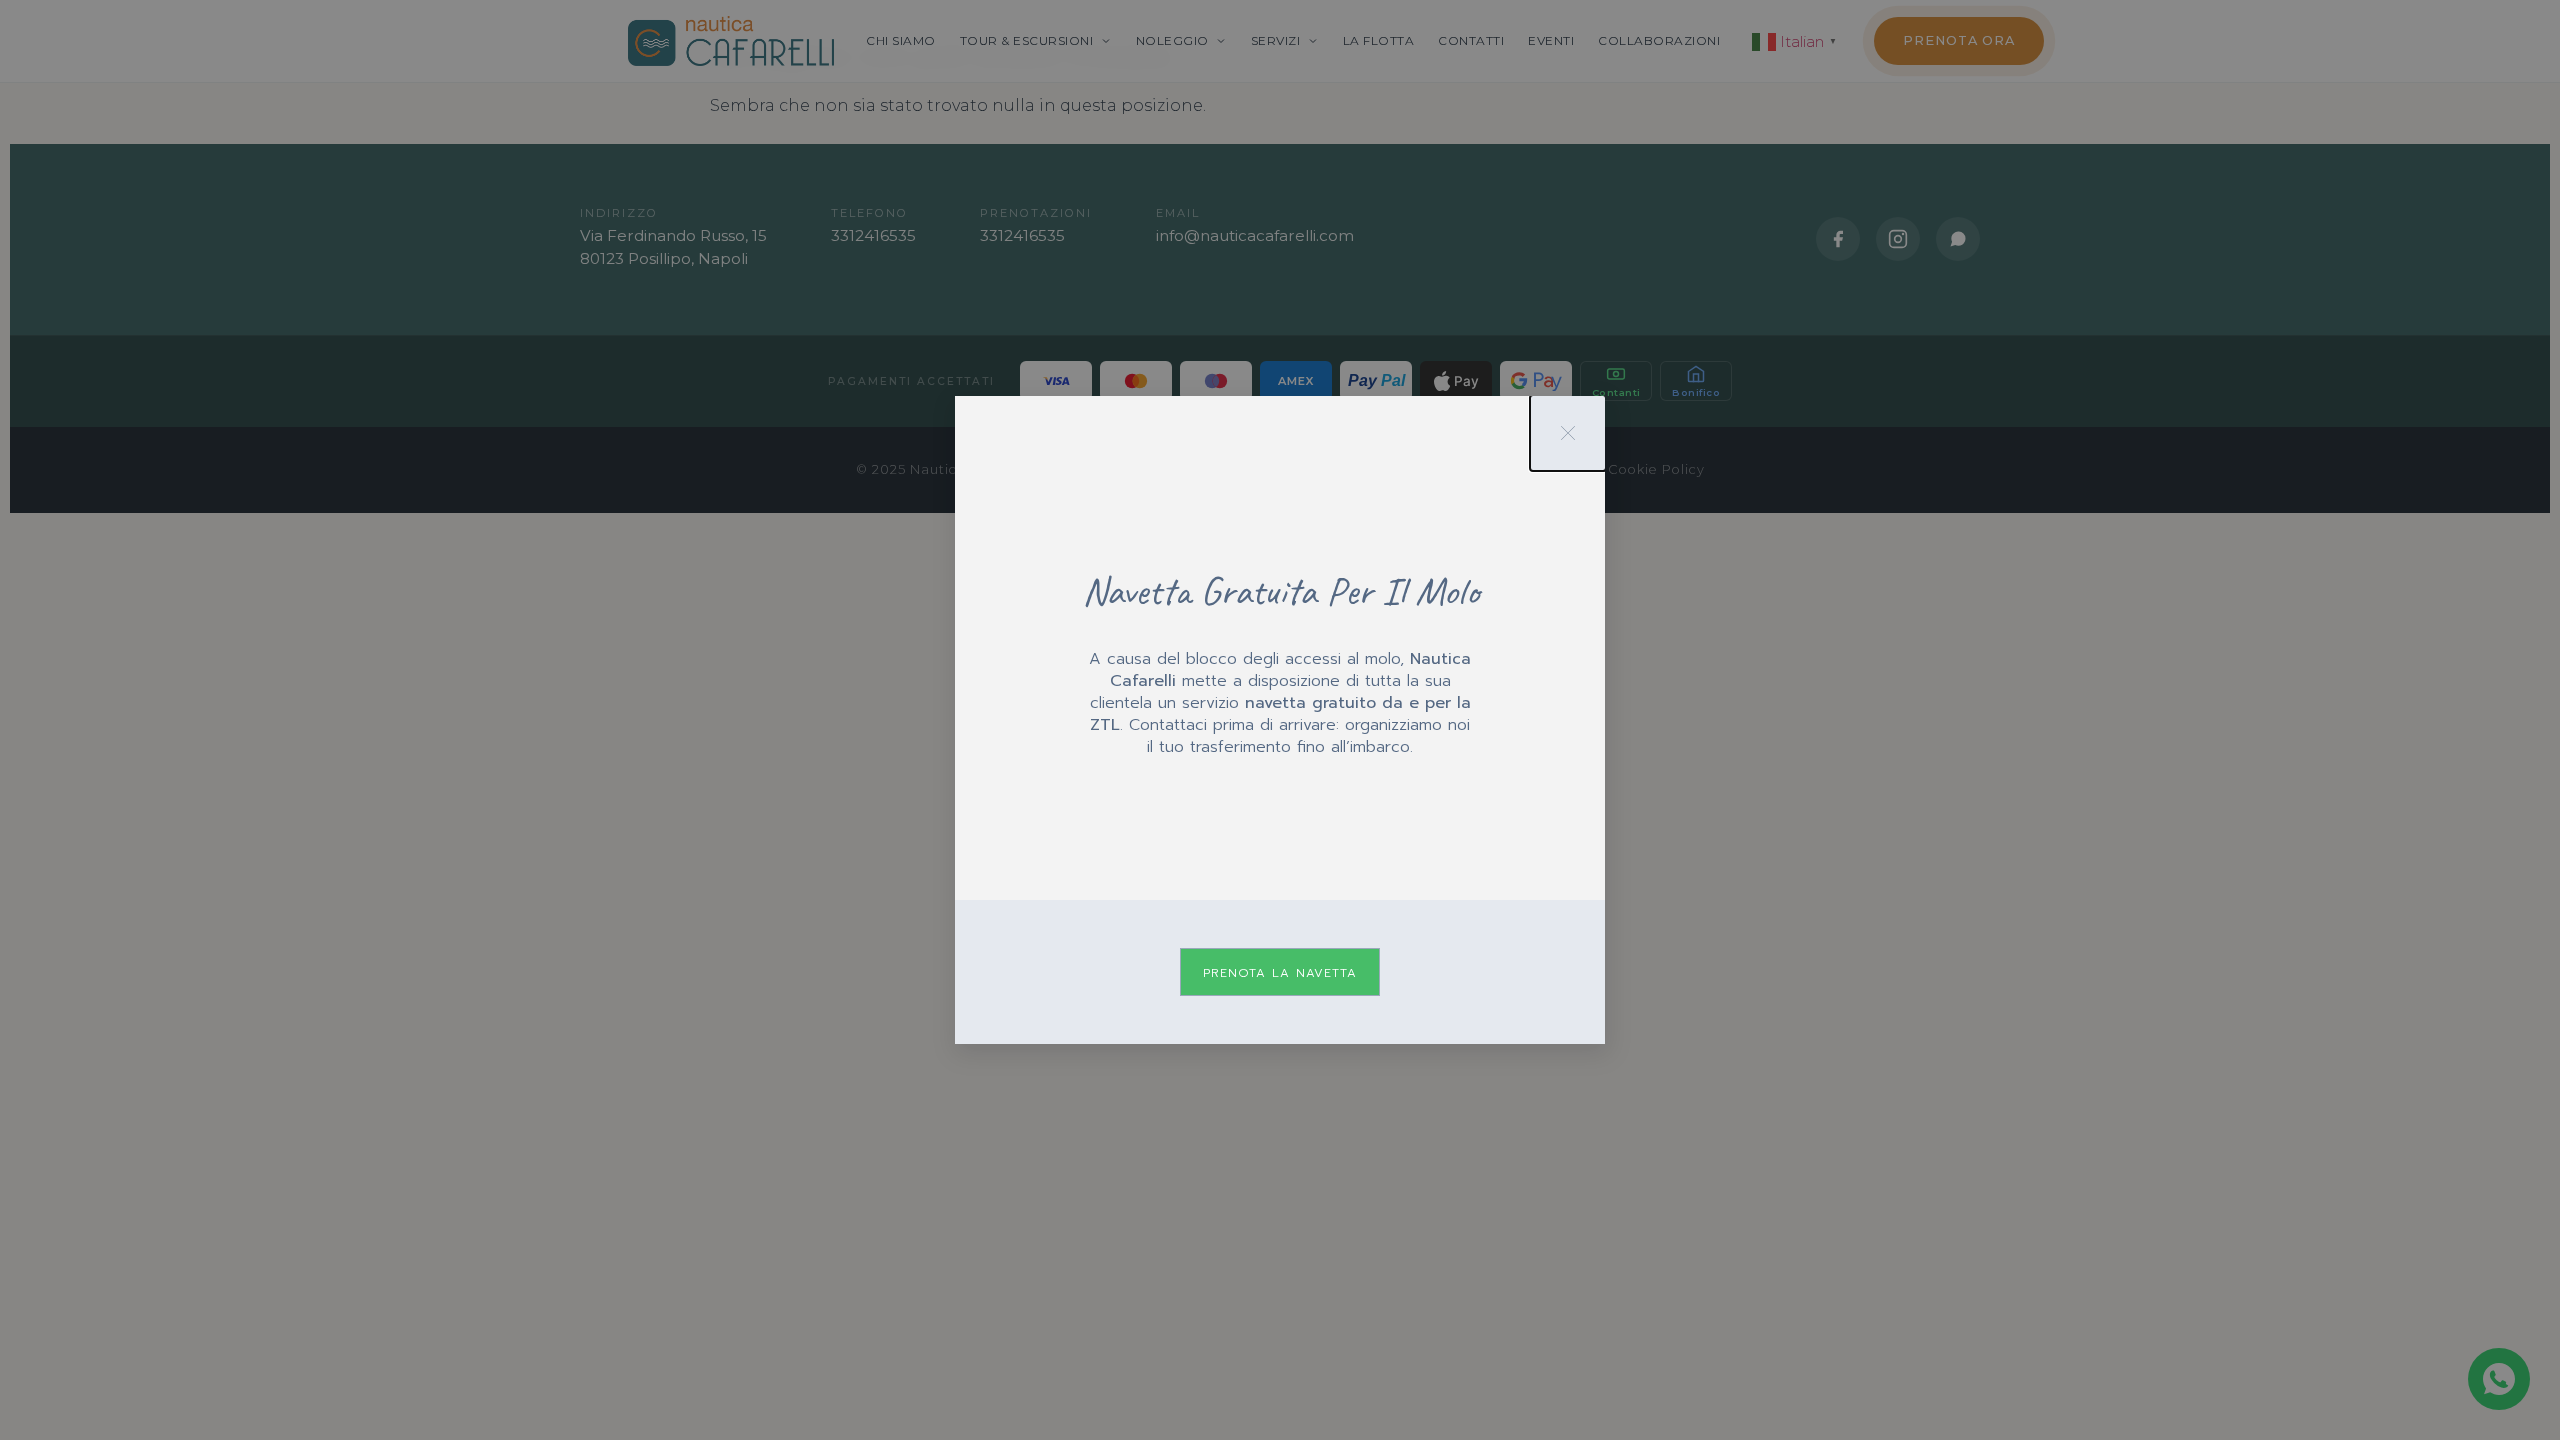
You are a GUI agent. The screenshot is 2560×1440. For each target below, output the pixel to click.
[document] (1280, 720)
